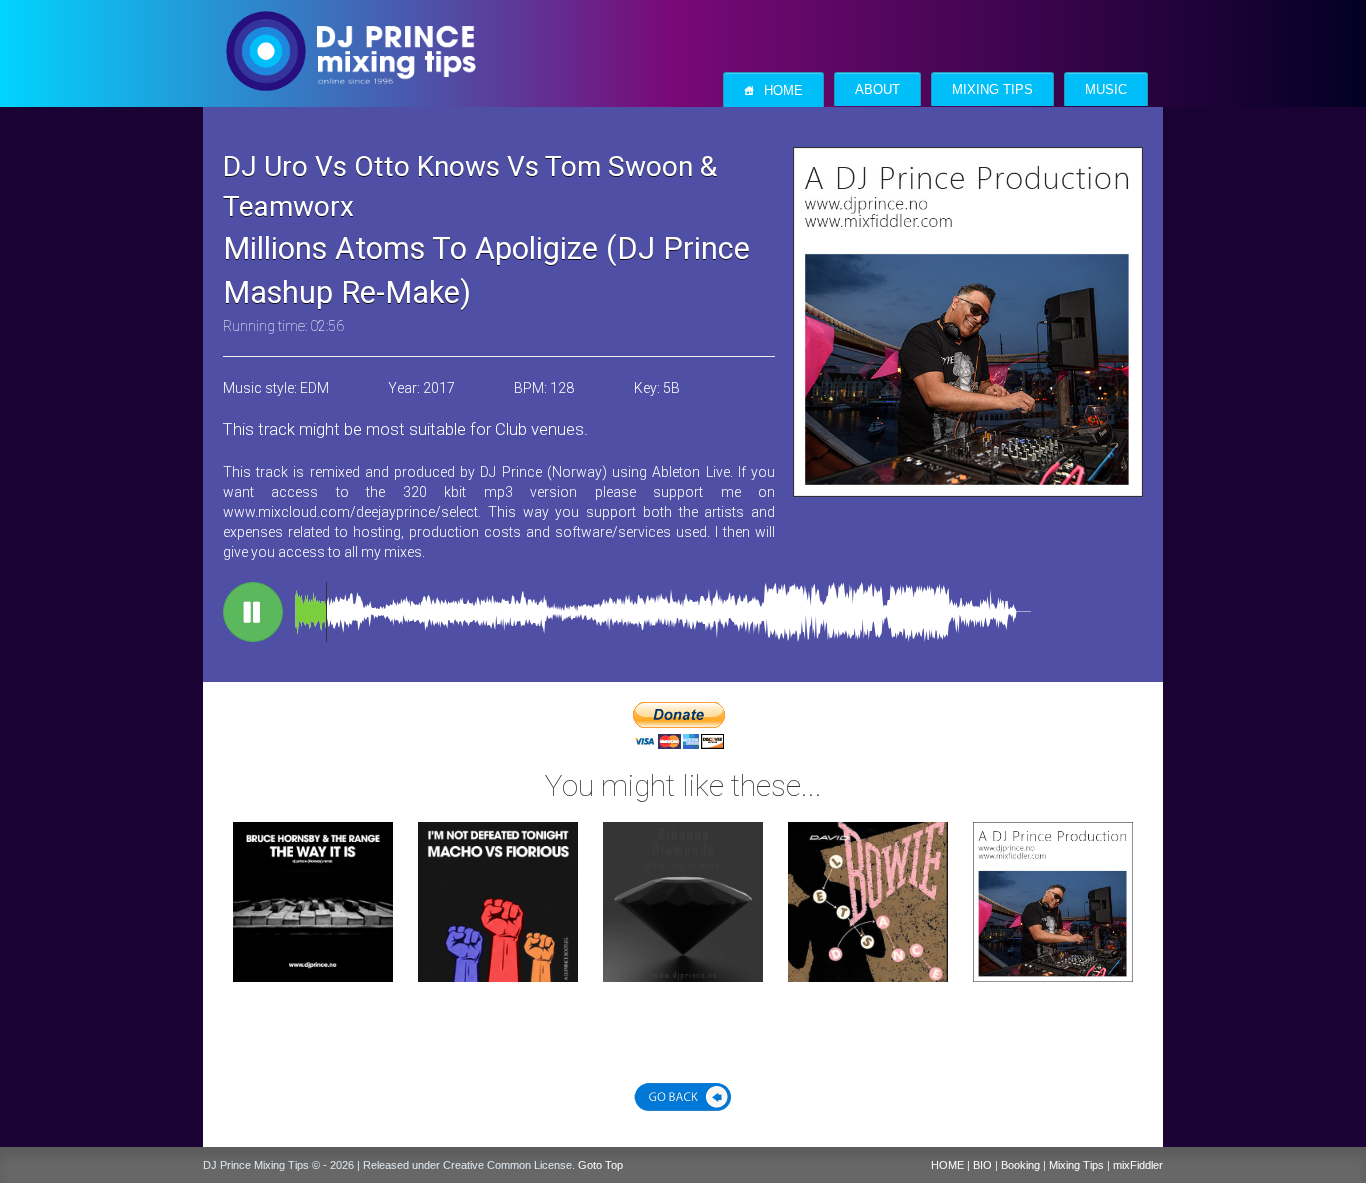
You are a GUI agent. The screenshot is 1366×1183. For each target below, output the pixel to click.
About (877, 90)
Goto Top (600, 1165)
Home (773, 90)
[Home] (350, 31)
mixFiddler (1138, 1165)
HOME (947, 1165)
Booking (1020, 1165)
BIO (982, 1165)
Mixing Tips (992, 90)
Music (1106, 90)
